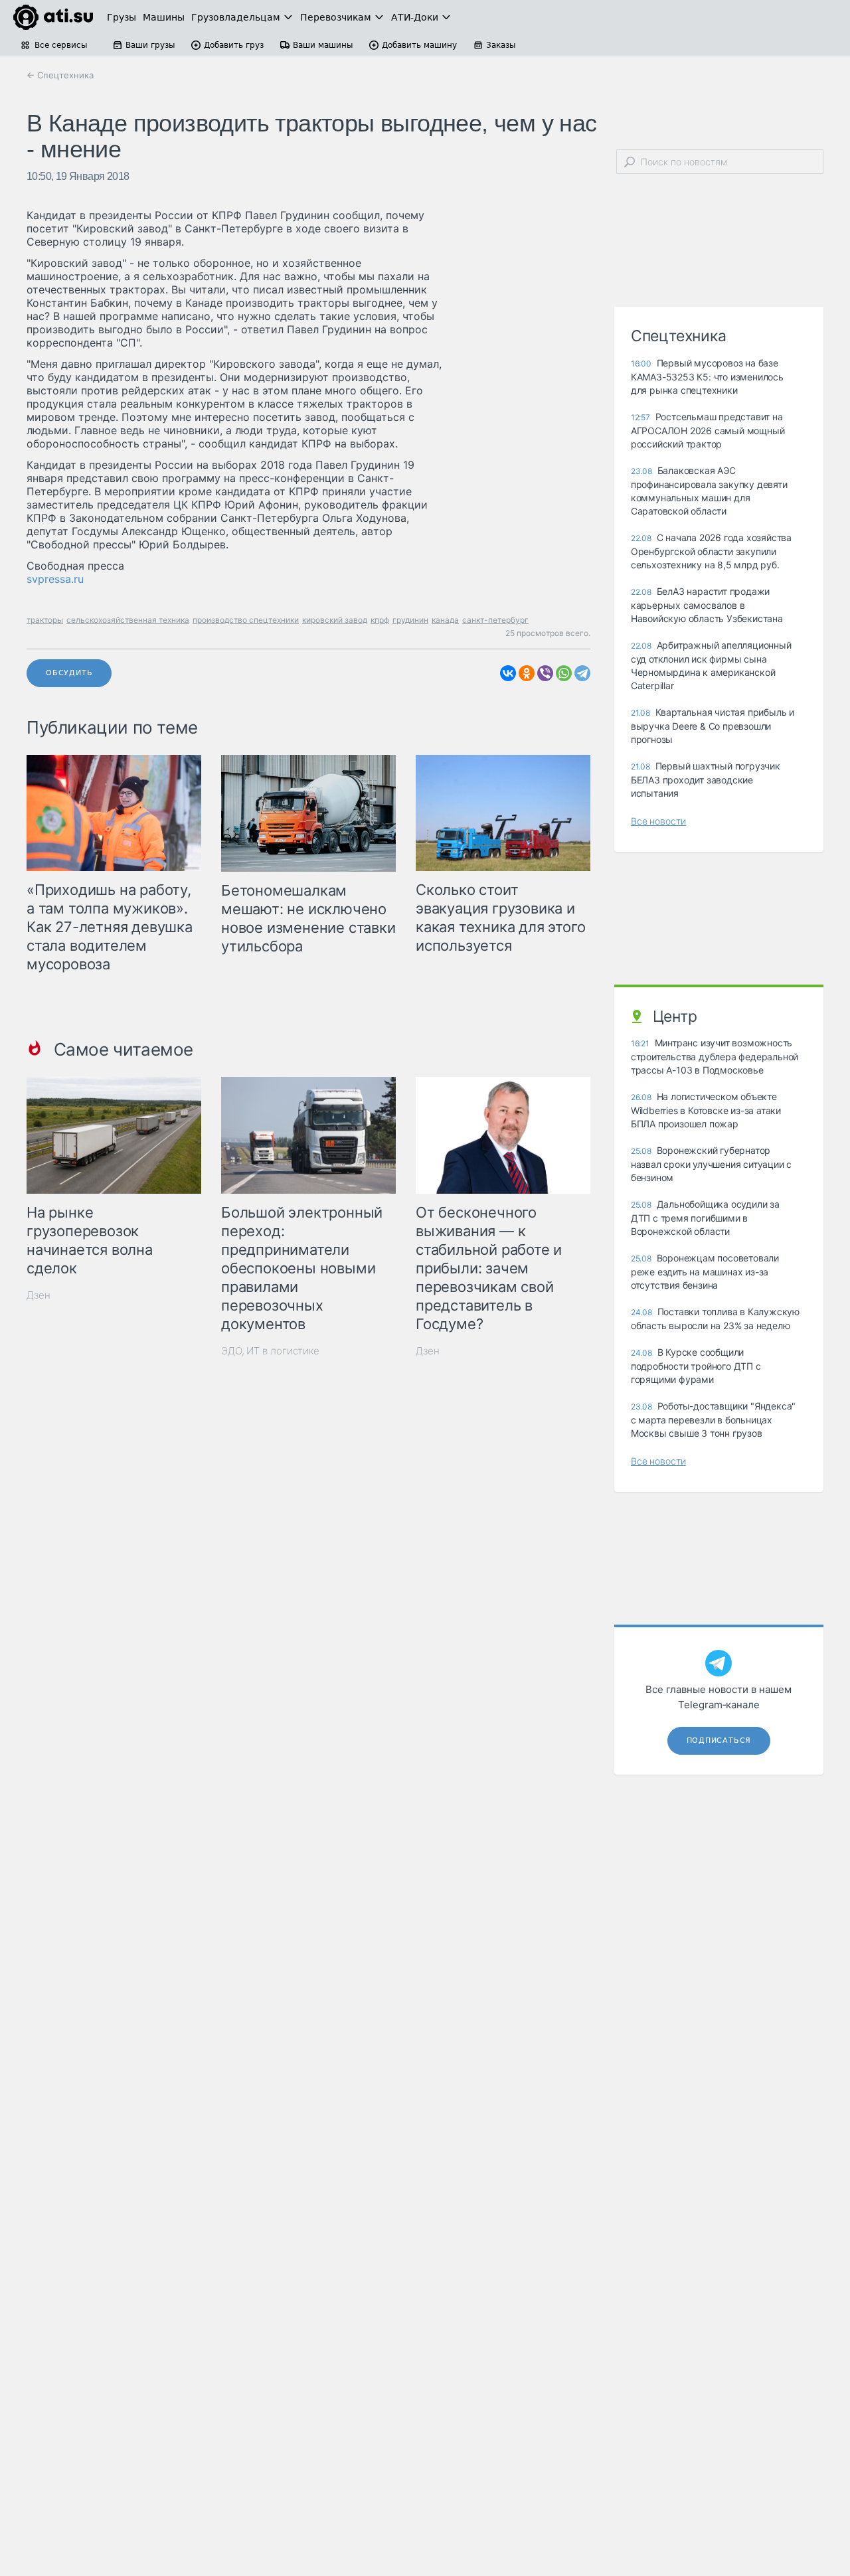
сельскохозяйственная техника (128, 620)
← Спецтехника (60, 75)
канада (445, 620)
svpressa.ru (55, 579)
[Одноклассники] (527, 673)
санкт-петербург (495, 620)
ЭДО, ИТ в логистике (270, 1351)
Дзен (39, 1295)
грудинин (410, 620)
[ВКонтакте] (508, 673)
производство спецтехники (246, 620)
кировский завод (335, 620)
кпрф (380, 620)
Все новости (658, 821)
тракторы (45, 620)
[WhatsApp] (564, 673)
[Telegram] (582, 673)
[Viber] (545, 673)
